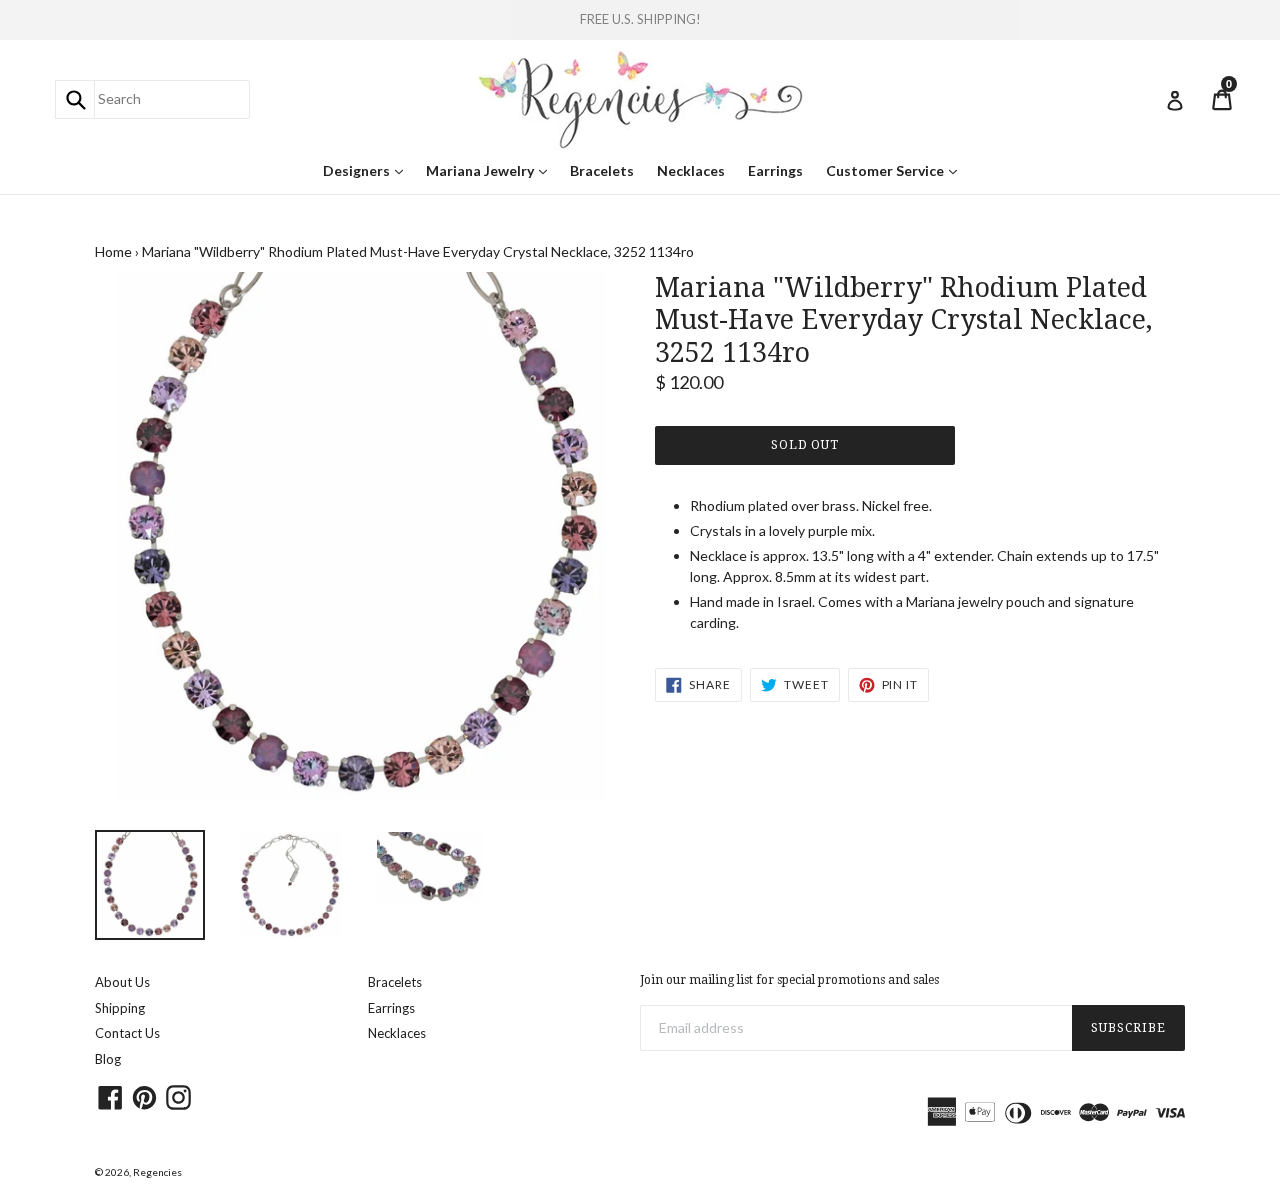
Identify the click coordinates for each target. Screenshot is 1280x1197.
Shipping (120, 1008)
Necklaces (691, 170)
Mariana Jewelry (491, 170)
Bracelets (602, 170)
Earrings (775, 170)
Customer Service (896, 170)
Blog (108, 1059)
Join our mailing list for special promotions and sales (789, 980)
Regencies (157, 1172)
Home (113, 251)
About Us (122, 982)
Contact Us (127, 1033)
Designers (368, 170)
